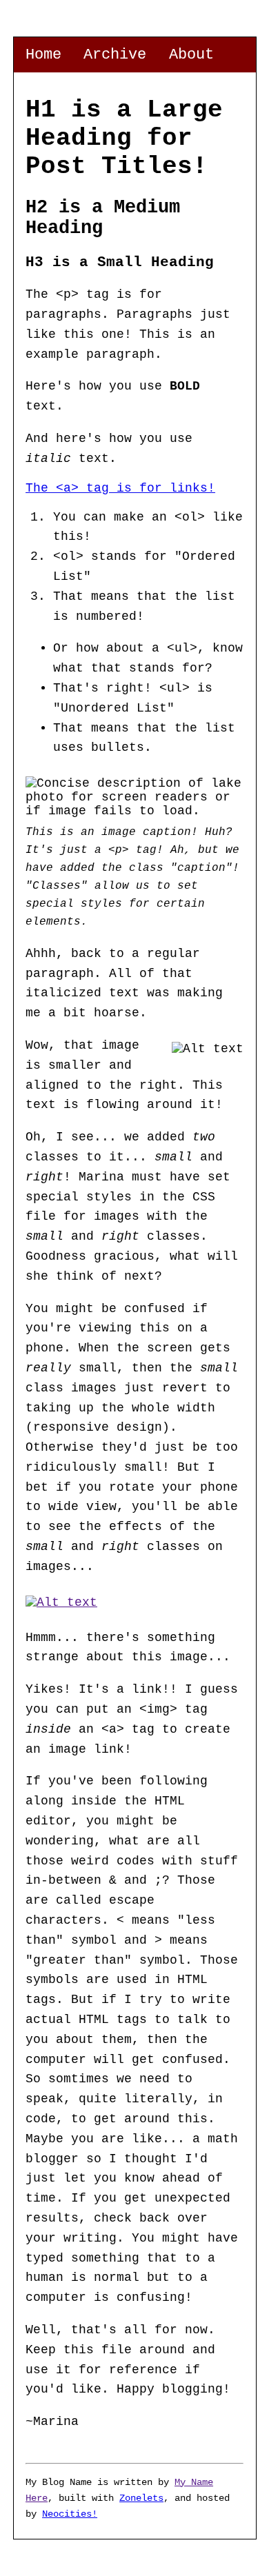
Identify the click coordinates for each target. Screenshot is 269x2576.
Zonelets (141, 2498)
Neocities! (70, 2514)
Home (43, 54)
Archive (115, 54)
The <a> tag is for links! (120, 488)
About (191, 54)
